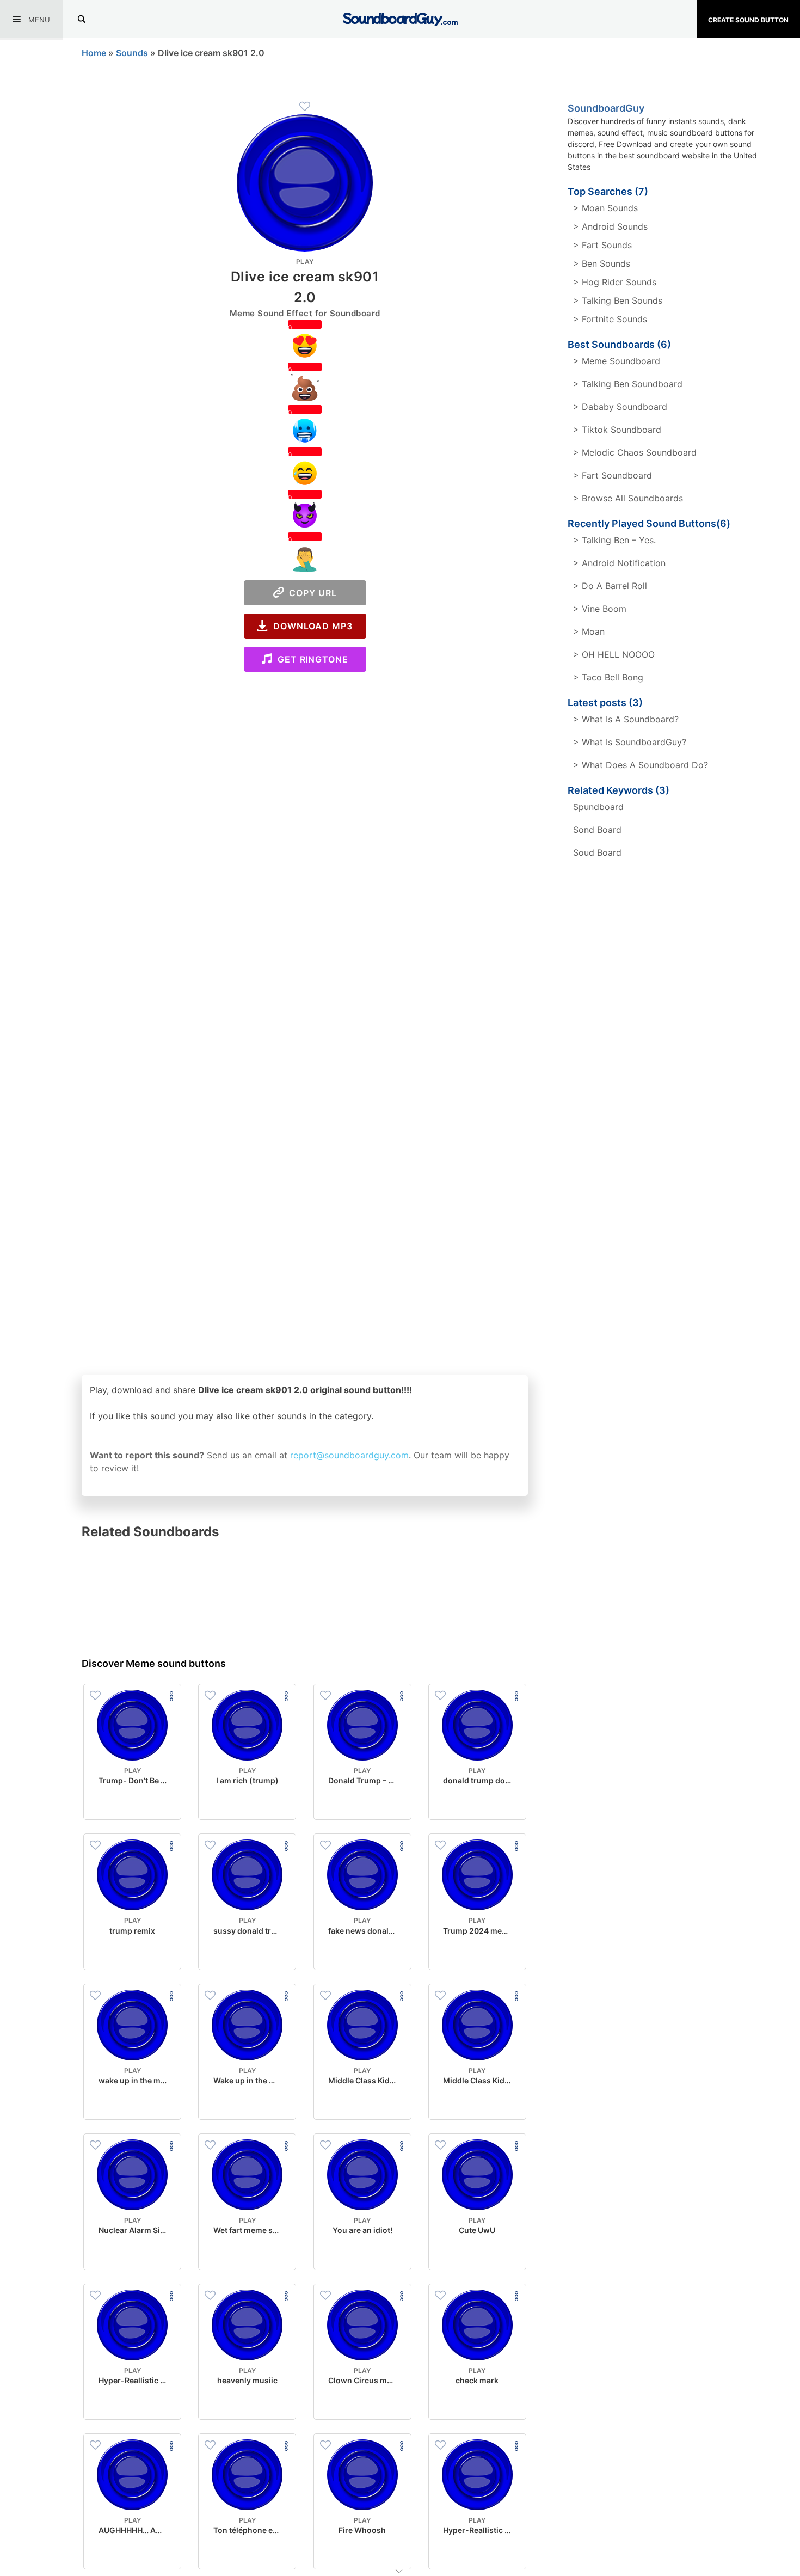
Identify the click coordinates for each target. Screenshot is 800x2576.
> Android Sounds (610, 226)
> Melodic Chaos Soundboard (635, 452)
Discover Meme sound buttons (154, 1663)
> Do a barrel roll (610, 586)
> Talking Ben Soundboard (628, 384)
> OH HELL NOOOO (614, 654)
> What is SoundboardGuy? (630, 742)
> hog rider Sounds (615, 282)
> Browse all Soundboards (628, 498)
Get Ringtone (310, 659)
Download (133, 1802)
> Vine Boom (600, 609)
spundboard (598, 807)
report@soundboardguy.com (349, 1455)
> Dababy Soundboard (620, 407)
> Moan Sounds (605, 208)
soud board (597, 852)
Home (94, 53)
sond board (597, 830)
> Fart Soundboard (613, 475)
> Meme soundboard (617, 361)
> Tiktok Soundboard (617, 430)
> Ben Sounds (602, 263)
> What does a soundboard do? (641, 765)
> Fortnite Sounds (610, 319)
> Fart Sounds (602, 245)
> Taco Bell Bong (608, 677)
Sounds (132, 53)
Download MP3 (310, 626)
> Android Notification (619, 563)
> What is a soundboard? (626, 719)
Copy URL (310, 593)
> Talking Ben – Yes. (614, 540)
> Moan (589, 631)
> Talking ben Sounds (618, 300)
